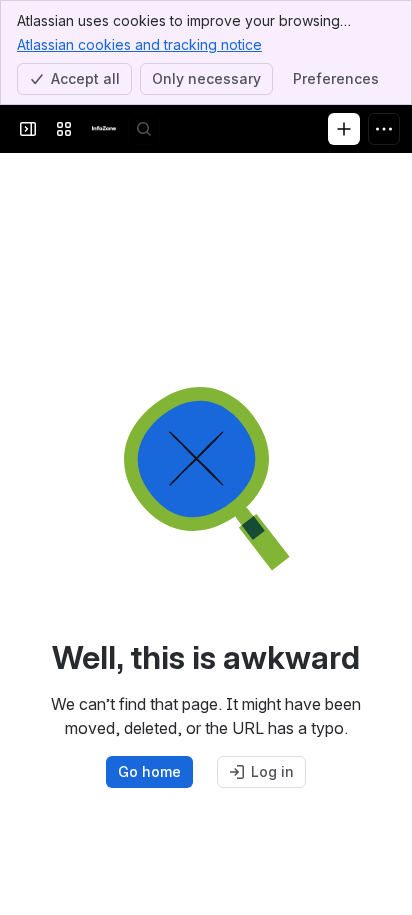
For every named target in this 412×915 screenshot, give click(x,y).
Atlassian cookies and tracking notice (139, 44)
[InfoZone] (104, 129)
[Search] (144, 129)
